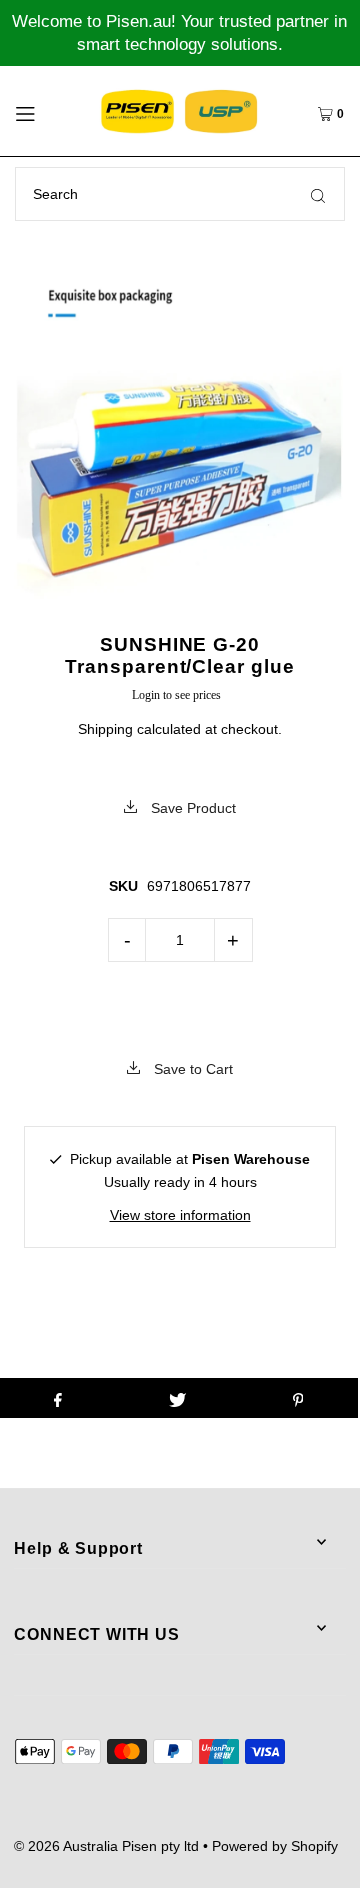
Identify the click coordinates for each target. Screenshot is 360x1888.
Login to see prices (176, 695)
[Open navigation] (44, 111)
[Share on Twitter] (178, 1398)
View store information (180, 1215)
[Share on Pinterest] (298, 1398)
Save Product (191, 808)
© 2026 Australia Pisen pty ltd (106, 1846)
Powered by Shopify (275, 1846)
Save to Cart (191, 1069)
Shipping (105, 729)
